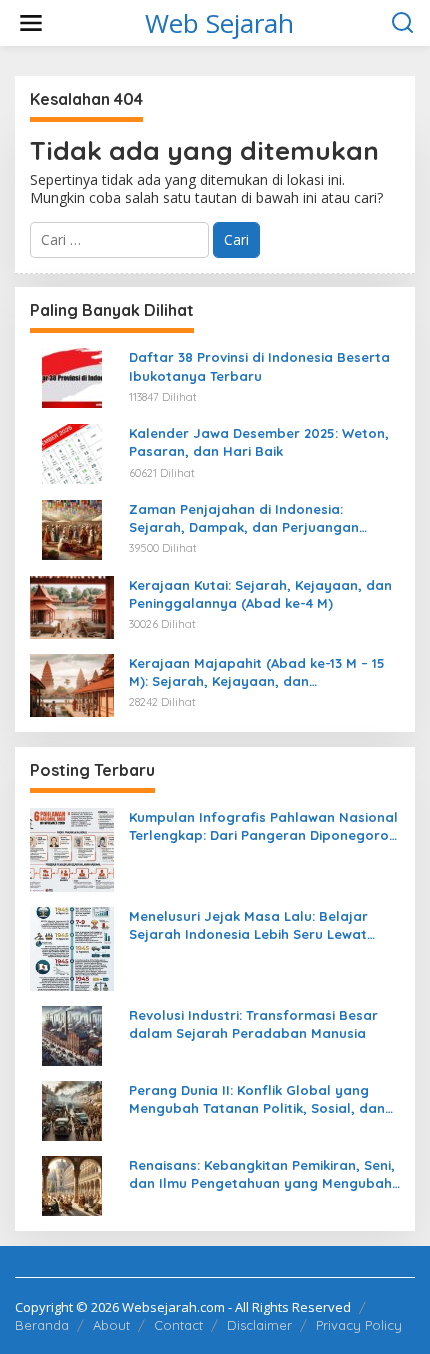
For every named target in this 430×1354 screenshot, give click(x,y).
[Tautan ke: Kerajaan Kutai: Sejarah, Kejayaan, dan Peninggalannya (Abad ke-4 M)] (72, 605)
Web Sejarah (219, 23)
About (111, 1325)
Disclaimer (259, 1325)
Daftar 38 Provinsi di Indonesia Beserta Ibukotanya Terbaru (259, 366)
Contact (178, 1325)
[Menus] (31, 23)
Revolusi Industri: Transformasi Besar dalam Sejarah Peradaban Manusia (253, 1024)
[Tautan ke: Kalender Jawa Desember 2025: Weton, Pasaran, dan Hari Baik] (72, 452)
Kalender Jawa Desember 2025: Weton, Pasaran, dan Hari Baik (259, 442)
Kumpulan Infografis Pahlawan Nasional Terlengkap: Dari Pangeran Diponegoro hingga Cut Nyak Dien (263, 826)
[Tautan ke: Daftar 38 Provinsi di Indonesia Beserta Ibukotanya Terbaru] (72, 376)
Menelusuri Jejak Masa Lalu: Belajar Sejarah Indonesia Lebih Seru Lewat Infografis (248, 925)
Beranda (42, 1325)
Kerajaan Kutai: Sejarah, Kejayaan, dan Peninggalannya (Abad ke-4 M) (260, 594)
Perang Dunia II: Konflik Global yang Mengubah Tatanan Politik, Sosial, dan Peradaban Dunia (257, 1099)
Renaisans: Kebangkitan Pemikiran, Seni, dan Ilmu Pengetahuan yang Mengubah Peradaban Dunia (262, 1174)
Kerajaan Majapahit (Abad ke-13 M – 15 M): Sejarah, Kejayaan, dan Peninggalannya (257, 672)
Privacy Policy (359, 1325)
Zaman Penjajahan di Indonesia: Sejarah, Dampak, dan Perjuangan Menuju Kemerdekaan (244, 518)
